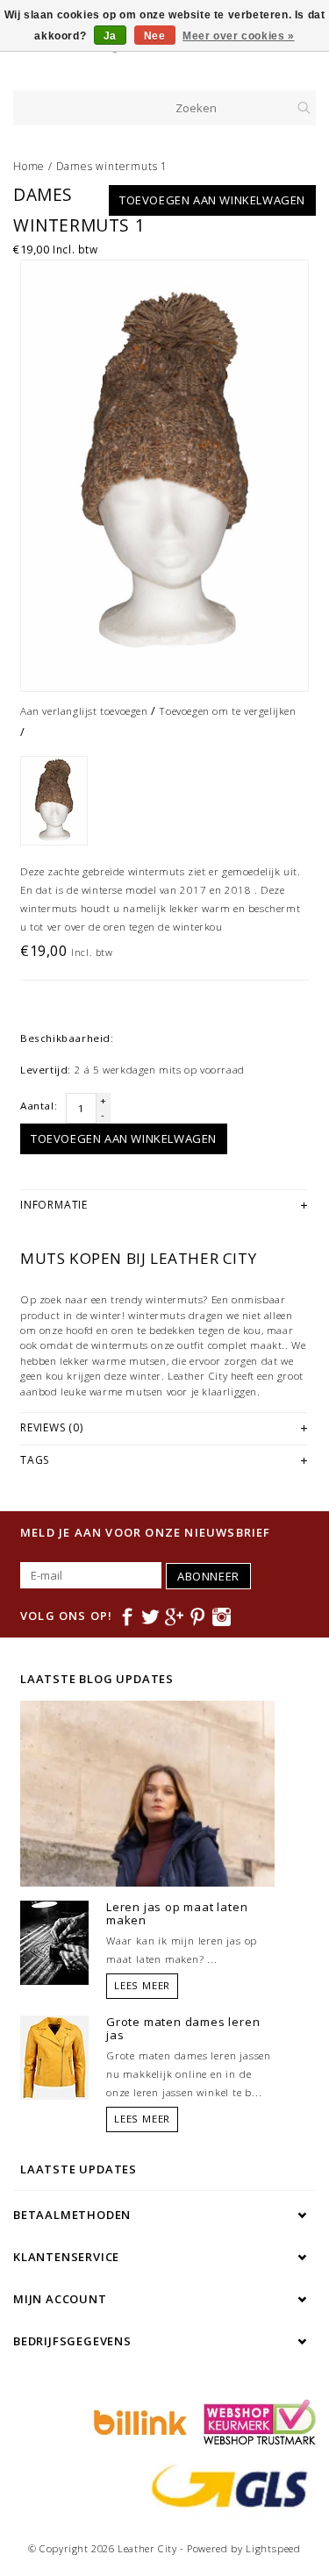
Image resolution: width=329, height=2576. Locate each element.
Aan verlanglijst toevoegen (84, 711)
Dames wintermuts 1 (112, 166)
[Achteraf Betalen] (138, 2421)
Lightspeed (273, 2548)
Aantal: (39, 1106)
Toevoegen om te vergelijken (227, 711)
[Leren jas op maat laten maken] (54, 1941)
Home (29, 166)
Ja (110, 36)
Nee (155, 36)
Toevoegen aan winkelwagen (212, 200)
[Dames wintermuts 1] (164, 476)
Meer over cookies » (238, 36)
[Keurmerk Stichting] (255, 2421)
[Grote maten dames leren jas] (54, 2056)
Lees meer (142, 1985)
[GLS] (225, 2484)
